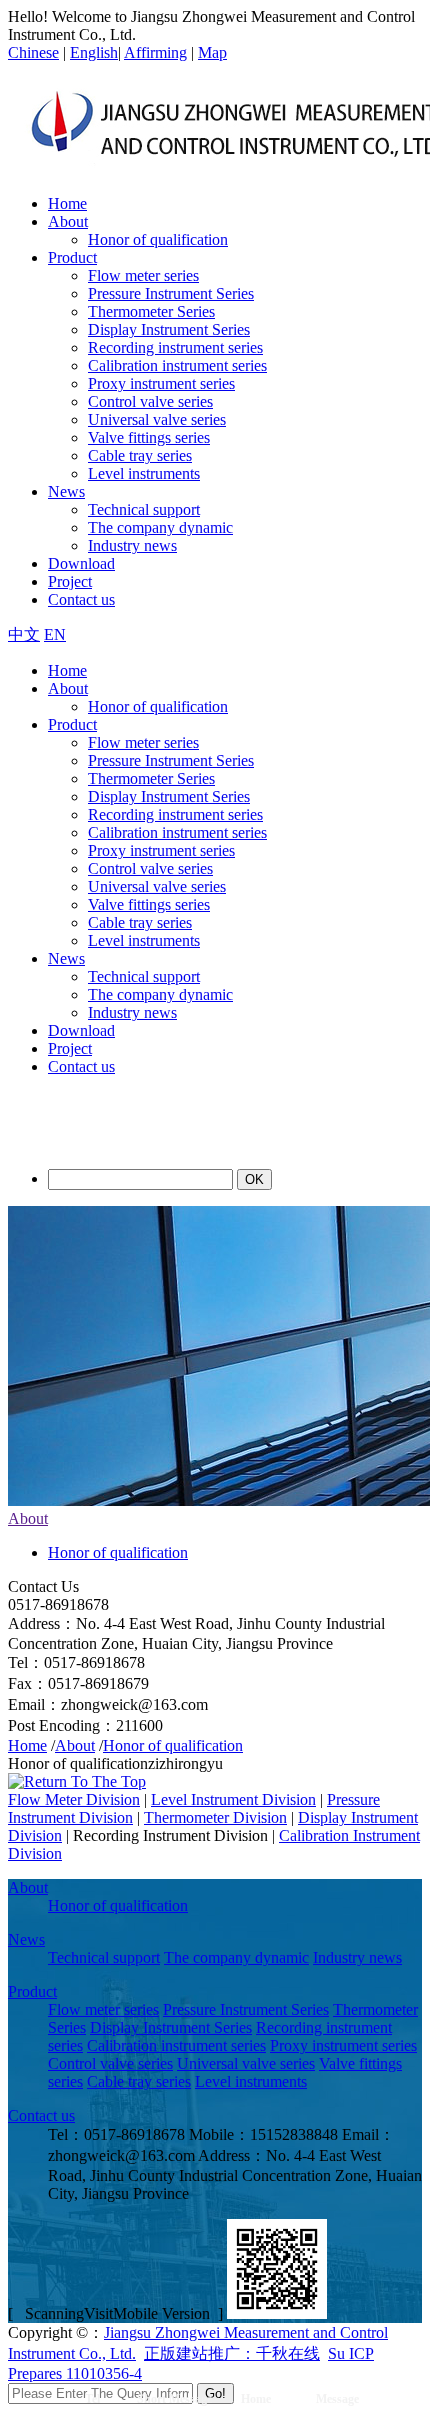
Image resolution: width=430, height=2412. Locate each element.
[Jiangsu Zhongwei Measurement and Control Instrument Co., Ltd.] (152, 1143)
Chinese (33, 52)
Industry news (132, 545)
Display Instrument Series (169, 329)
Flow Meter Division (74, 1799)
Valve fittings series (149, 437)
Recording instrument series (175, 347)
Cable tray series (140, 455)
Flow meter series (143, 275)
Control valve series (150, 401)
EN (55, 634)
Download (81, 563)
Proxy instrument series (161, 383)
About (68, 221)
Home (67, 203)
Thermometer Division (215, 1817)
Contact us (81, 599)
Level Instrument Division (233, 1799)
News (66, 491)
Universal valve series (157, 419)
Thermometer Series (151, 311)
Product (72, 257)
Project (70, 581)
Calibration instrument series (177, 365)
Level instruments (144, 473)
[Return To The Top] (77, 1781)
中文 (24, 634)
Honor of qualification (158, 239)
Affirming (155, 52)
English (94, 52)
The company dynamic (160, 527)
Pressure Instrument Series (171, 293)
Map (212, 52)
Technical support (144, 509)
